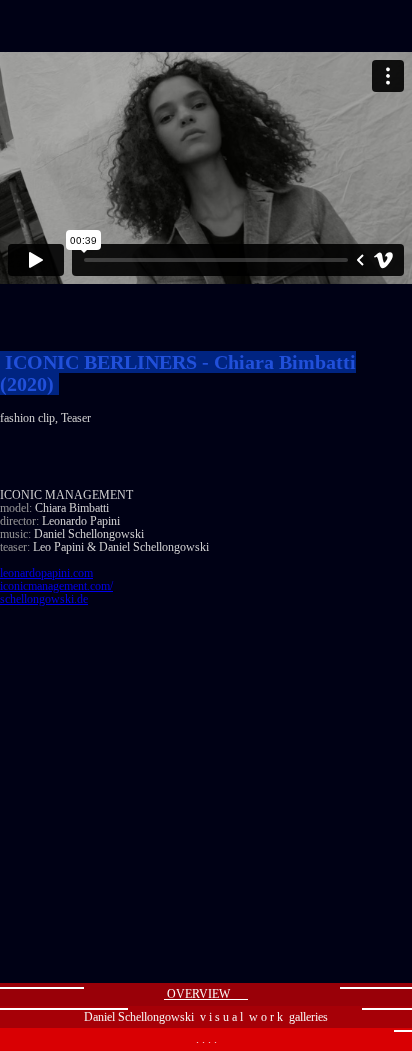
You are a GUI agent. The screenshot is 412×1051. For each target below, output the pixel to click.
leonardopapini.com (46, 573)
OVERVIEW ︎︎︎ (206, 994)
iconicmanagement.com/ (56, 586)
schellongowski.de (44, 599)
